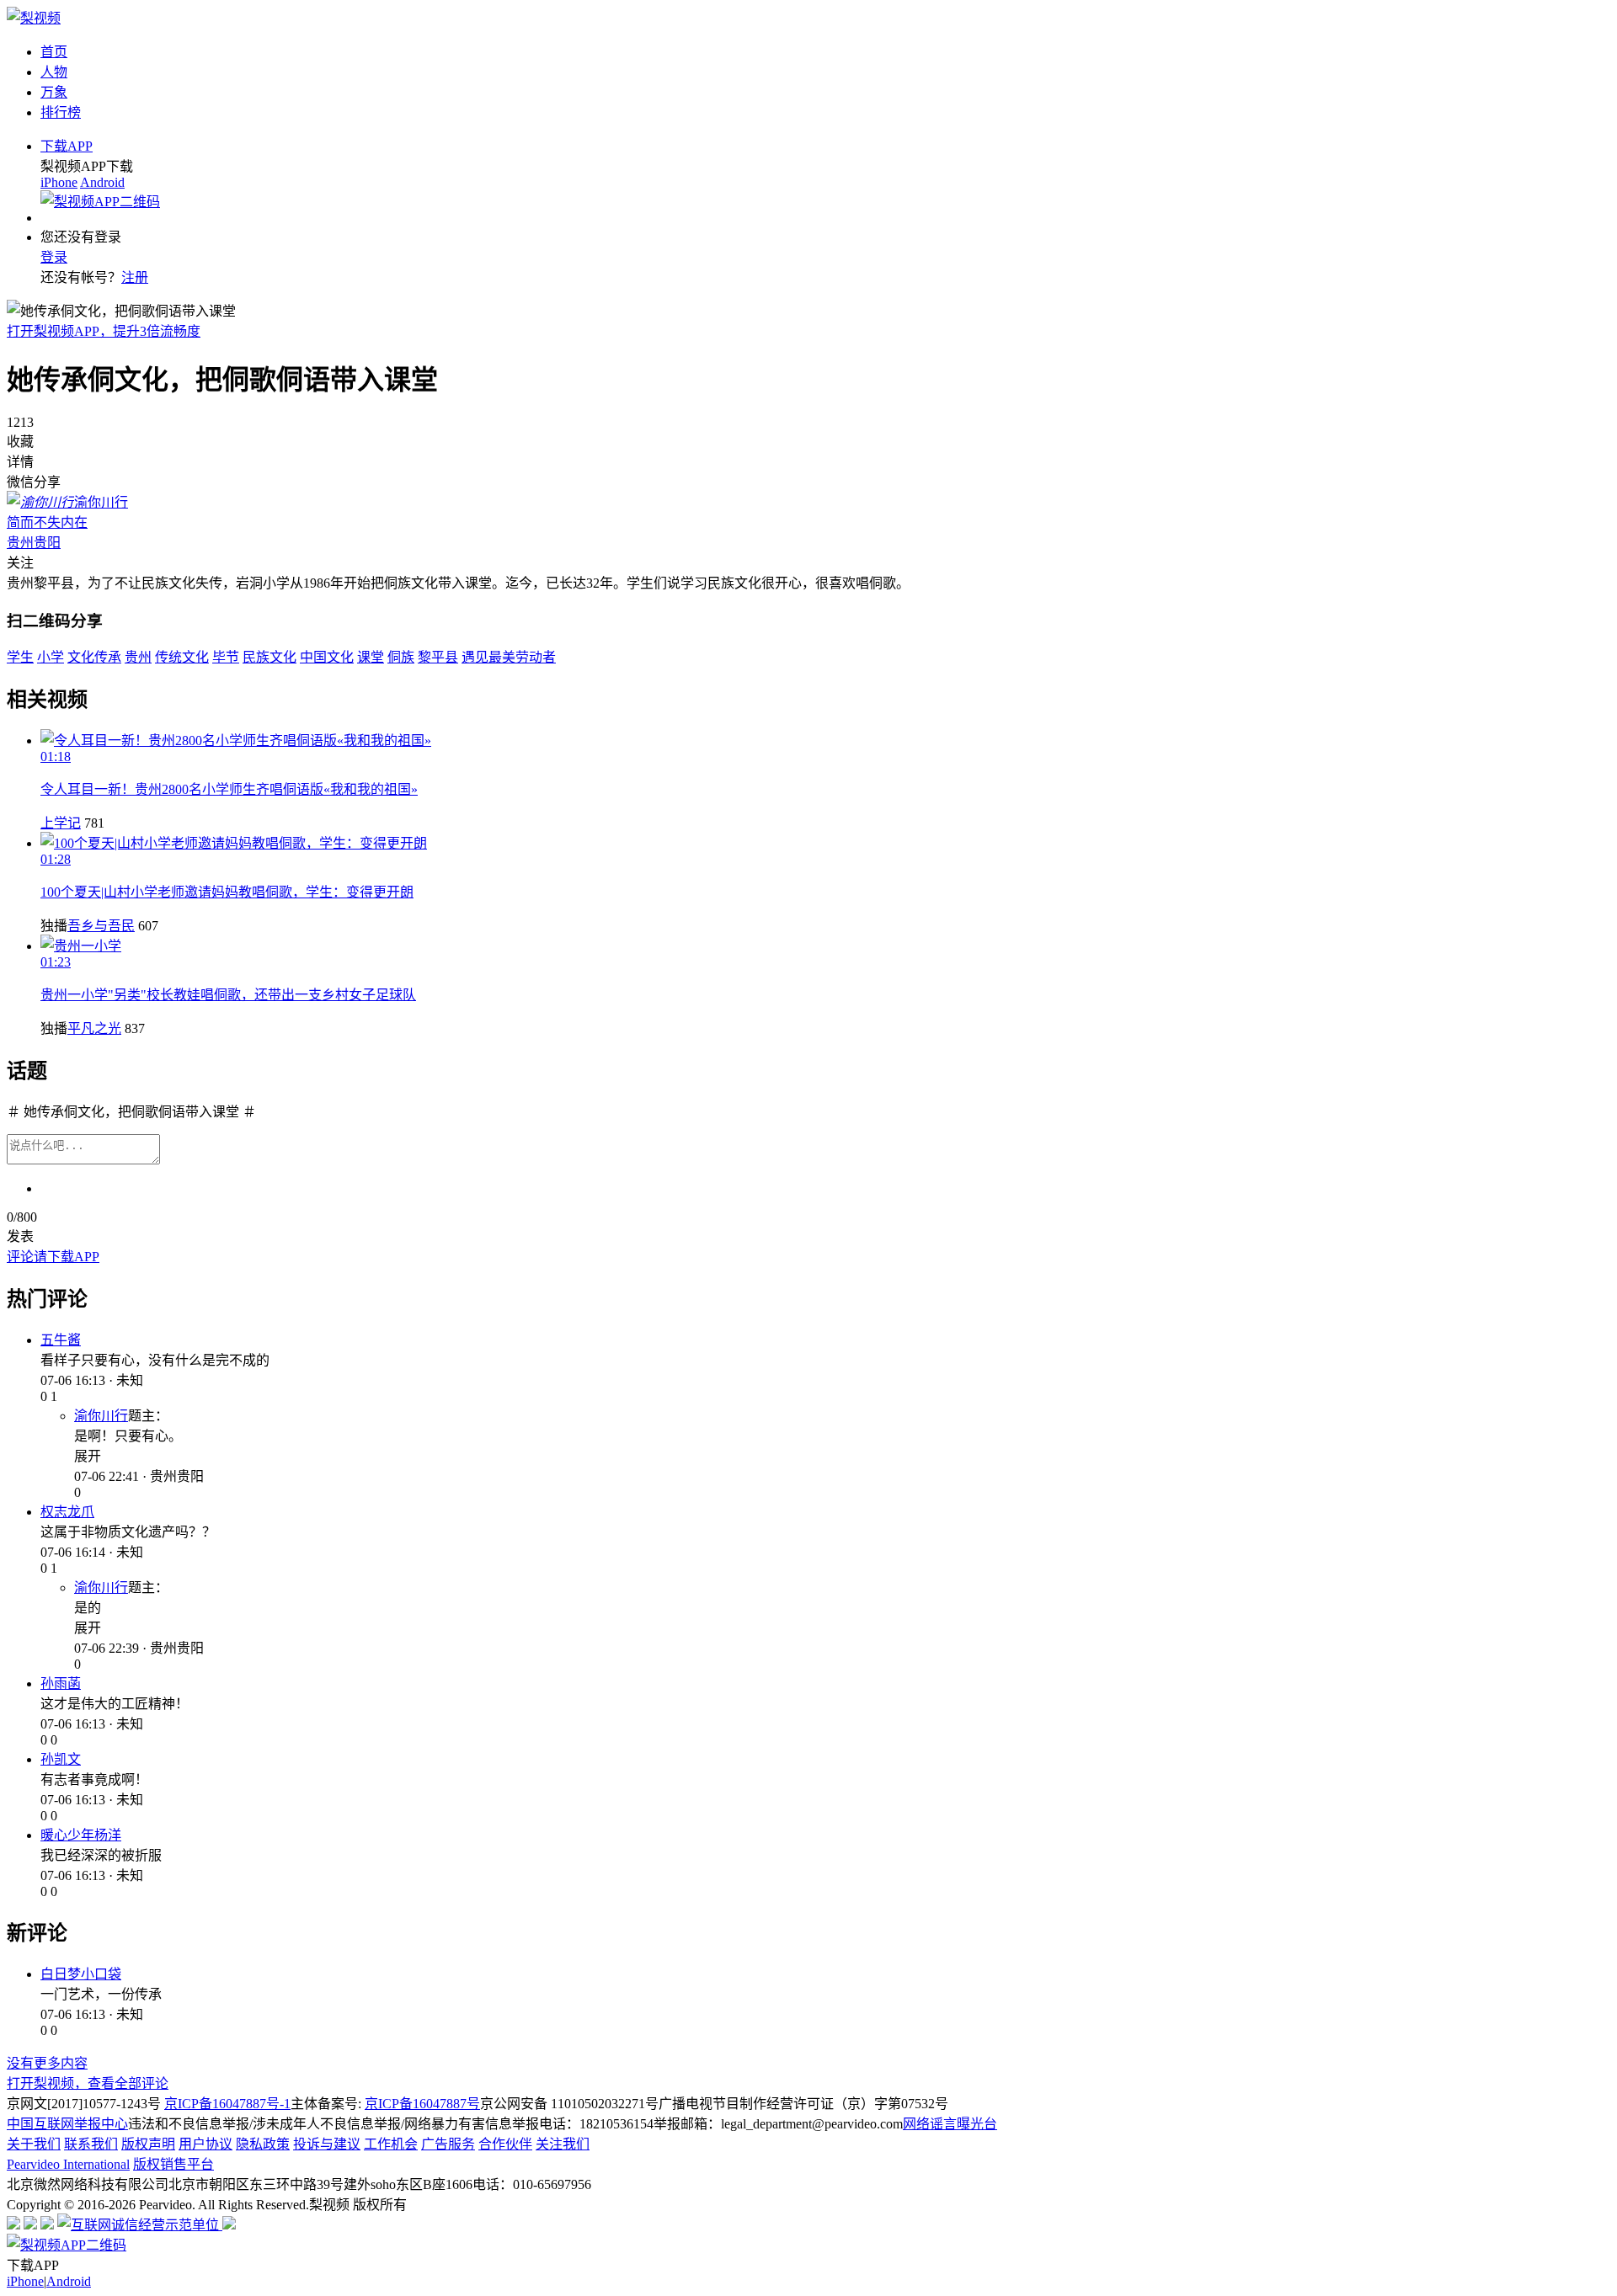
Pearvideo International (68, 2164)
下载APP (67, 146)
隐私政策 (263, 2144)
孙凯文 (61, 1759)
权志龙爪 (67, 1512)
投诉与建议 (327, 2144)
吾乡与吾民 (101, 926)
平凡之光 (94, 1028)
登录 (54, 257)
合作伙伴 (505, 2144)
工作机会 (391, 2144)
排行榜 (61, 112)
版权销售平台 (173, 2164)
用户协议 (205, 2144)
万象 (54, 92)
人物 (54, 72)
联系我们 (91, 2144)
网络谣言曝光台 (950, 2124)
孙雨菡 (61, 1683)
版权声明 (148, 2144)
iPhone (59, 182)
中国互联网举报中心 (67, 2124)
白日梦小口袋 (81, 1974)
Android (102, 182)
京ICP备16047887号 (422, 2104)
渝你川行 (101, 1416)
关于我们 (34, 2144)
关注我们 (563, 2144)
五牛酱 (61, 1340)
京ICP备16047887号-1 (227, 2104)
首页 (54, 52)
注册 (135, 277)
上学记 (61, 823)
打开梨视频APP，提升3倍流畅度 (104, 331)
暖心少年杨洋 (81, 1835)
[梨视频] (34, 18)
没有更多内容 (47, 2063)
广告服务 (448, 2144)
